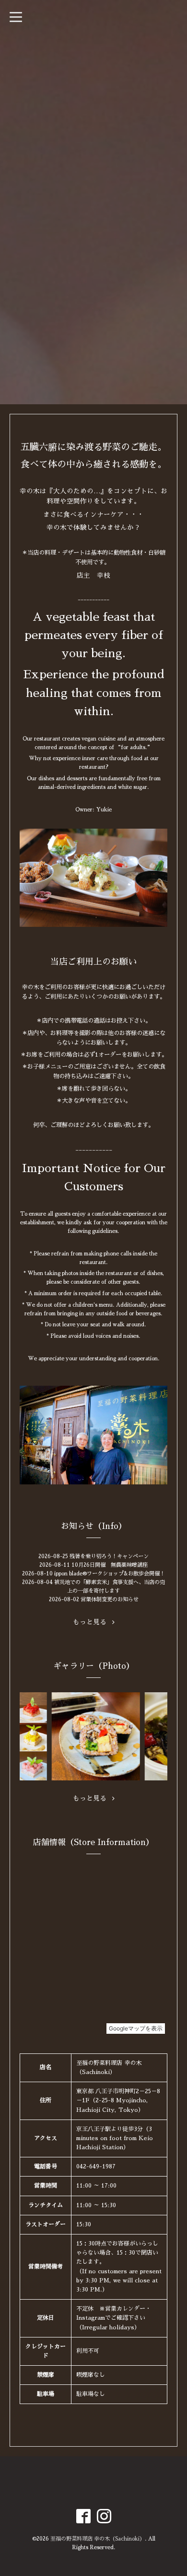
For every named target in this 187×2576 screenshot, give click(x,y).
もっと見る (93, 1622)
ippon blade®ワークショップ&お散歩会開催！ (110, 1574)
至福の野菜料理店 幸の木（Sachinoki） (98, 2539)
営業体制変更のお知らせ (110, 1600)
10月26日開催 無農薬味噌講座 (110, 1565)
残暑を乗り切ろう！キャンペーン (109, 1556)
